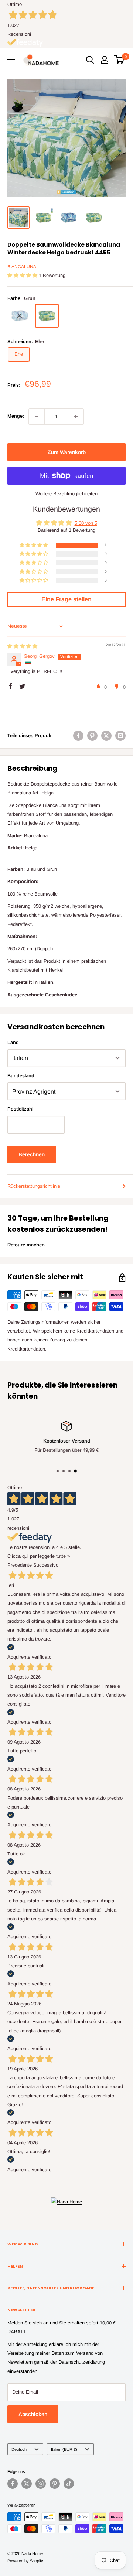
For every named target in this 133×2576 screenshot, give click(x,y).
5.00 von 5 (86, 523)
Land (13, 1042)
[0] (120, 60)
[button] (23, 275)
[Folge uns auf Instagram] (41, 2484)
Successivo (46, 1565)
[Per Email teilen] (120, 736)
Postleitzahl (20, 1109)
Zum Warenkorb (67, 452)
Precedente (20, 1565)
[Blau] (20, 316)
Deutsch (19, 2449)
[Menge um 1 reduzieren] (37, 417)
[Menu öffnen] (11, 59)
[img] (22, 646)
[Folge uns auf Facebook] (13, 2484)
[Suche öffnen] (90, 60)
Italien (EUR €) (64, 2449)
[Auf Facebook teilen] (78, 736)
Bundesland (21, 1076)
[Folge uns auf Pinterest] (55, 2484)
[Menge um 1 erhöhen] (76, 417)
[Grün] (47, 316)
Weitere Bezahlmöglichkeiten (66, 494)
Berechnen (32, 1154)
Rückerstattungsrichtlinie (34, 1186)
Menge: (16, 416)
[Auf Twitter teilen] (106, 736)
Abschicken (33, 2414)
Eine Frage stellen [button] (66, 599)
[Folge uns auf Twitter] (27, 2484)
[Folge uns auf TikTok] (69, 2484)
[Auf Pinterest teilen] (92, 736)
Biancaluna (22, 267)
